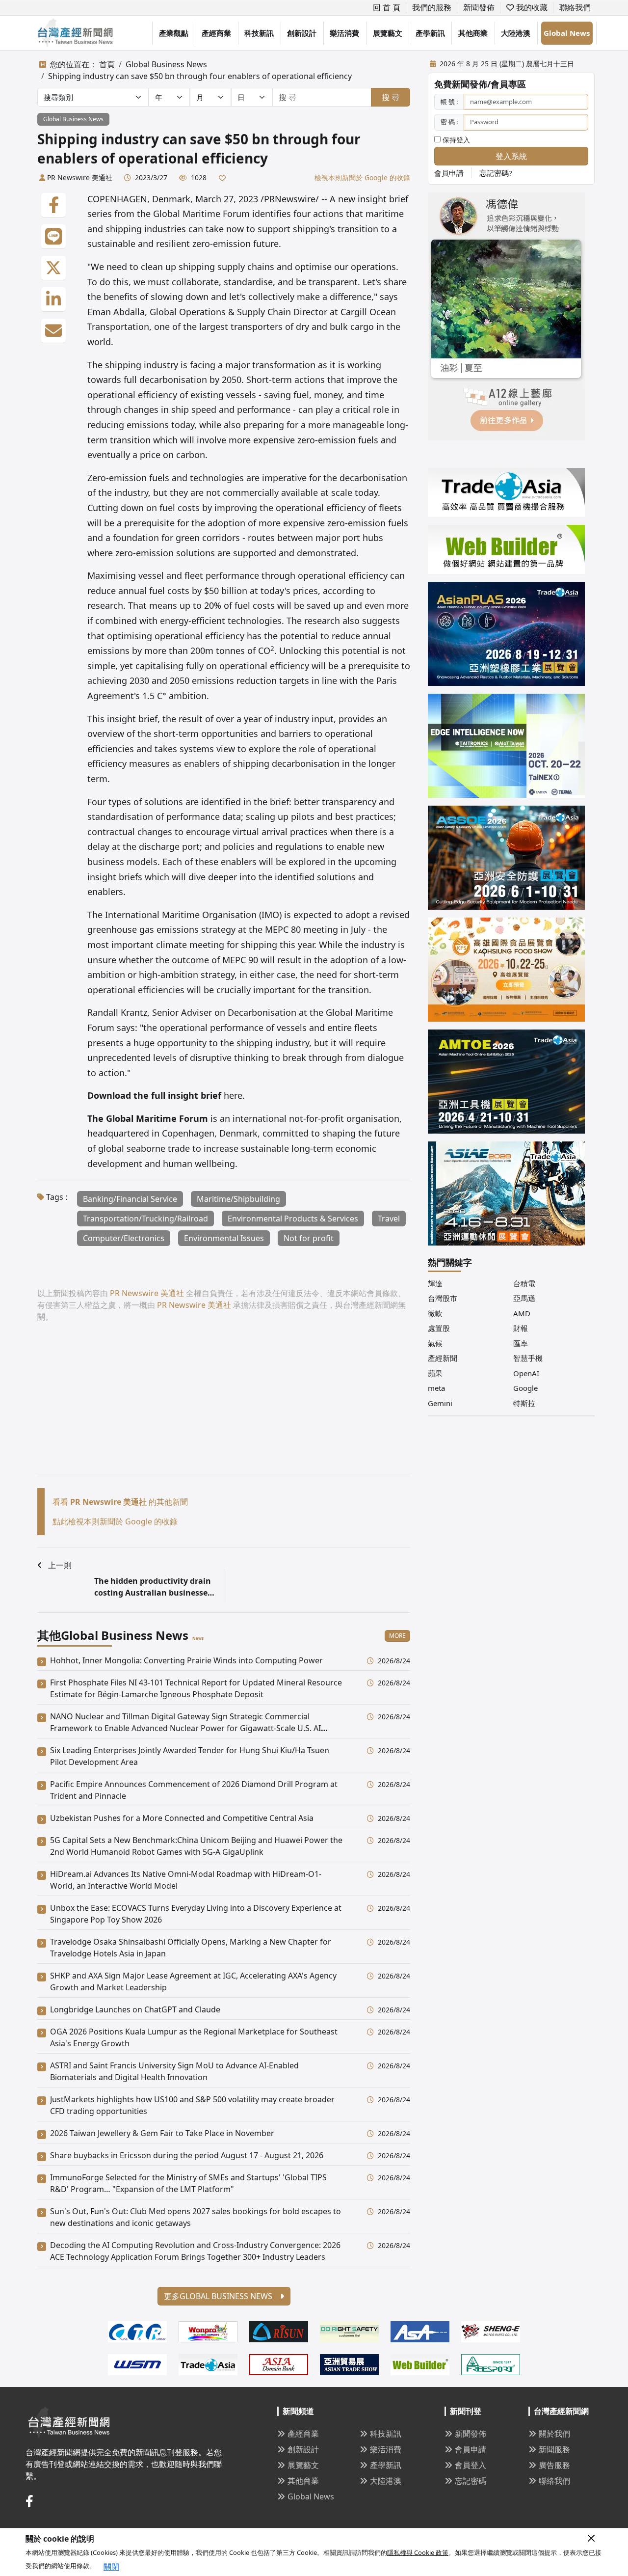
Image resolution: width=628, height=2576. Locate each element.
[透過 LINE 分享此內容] (53, 237)
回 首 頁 (387, 7)
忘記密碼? (496, 173)
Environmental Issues (224, 1238)
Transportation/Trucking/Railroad (145, 1219)
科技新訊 (259, 33)
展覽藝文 (388, 33)
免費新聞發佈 (461, 84)
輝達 (435, 1283)
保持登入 (455, 140)
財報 (521, 1328)
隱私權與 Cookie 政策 (418, 2552)
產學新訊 (430, 33)
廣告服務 (554, 2465)
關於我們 (554, 2434)
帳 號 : (449, 102)
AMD (522, 1313)
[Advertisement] (224, 1407)
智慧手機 (528, 1358)
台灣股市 (443, 1298)
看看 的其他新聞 (120, 1502)
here (233, 1095)
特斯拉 (524, 1403)
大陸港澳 (516, 33)
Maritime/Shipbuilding (238, 1199)
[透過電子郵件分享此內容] (53, 331)
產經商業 (216, 33)
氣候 (435, 1343)
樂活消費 (344, 33)
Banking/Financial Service (130, 1199)
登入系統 (511, 156)
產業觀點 (174, 33)
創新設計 (302, 33)
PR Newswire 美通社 (80, 177)
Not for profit (309, 1238)
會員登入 (471, 2465)
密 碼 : (449, 122)
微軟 (435, 1313)
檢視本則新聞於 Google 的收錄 (362, 177)
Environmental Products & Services (293, 1219)
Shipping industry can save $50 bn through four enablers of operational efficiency (200, 76)
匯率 (521, 1343)
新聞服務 (554, 2449)
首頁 (107, 64)
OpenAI (526, 1373)
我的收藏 (531, 7)
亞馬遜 (524, 1298)
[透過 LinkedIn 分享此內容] (53, 299)
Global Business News (166, 64)
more (397, 1636)
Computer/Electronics (124, 1238)
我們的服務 (432, 7)
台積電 (524, 1283)
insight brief (132, 719)
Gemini (440, 1403)
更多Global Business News (219, 2296)
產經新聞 (443, 1358)
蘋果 (435, 1373)
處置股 (439, 1328)
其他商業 (473, 33)
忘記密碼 (471, 2481)
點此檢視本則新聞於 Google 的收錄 (115, 1521)
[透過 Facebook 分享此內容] (53, 205)
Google (525, 1388)
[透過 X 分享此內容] (53, 268)
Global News (567, 33)
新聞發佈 (479, 7)
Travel (389, 1219)
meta (436, 1388)
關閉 (111, 2567)
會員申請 (449, 173)
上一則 (60, 1565)
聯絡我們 (575, 7)
